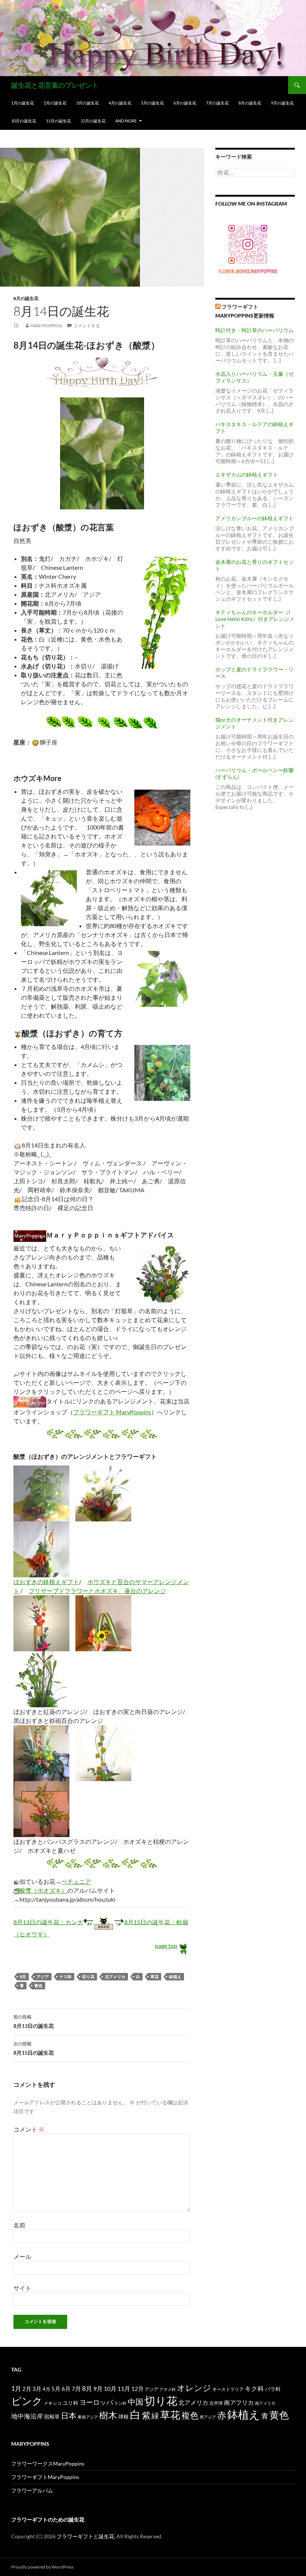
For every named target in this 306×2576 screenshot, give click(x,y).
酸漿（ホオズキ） (43, 1890)
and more (126, 121)
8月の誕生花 (250, 103)
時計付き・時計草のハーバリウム (255, 330)
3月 (37, 2389)
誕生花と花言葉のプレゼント (55, 85)
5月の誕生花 (152, 103)
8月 (23, 1977)
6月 (66, 2389)
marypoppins (46, 326)
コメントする (87, 326)
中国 (135, 2402)
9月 (98, 2388)
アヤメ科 (168, 2389)
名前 (19, 2225)
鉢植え (175, 1977)
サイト (22, 2288)
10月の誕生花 (24, 121)
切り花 (88, 1977)
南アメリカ (265, 2403)
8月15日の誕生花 (34, 2048)
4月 (46, 2389)
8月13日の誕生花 (34, 2021)
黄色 (38, 1985)
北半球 (216, 2403)
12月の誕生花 (93, 121)
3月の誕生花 (88, 103)
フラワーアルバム (32, 2490)
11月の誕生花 (58, 121)
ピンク (27, 2401)
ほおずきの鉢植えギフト (46, 1582)
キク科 (254, 2388)
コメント (29, 2129)
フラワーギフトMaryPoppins (45, 2477)
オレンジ (194, 2388)
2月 (27, 2389)
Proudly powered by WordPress (42, 2567)
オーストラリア (228, 2389)
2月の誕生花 (55, 103)
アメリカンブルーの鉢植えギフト (255, 518)
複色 (190, 2415)
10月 (110, 2388)
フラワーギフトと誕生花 (85, 2536)
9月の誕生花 (282, 103)
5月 (56, 2389)
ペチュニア (76, 1881)
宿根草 (52, 2416)
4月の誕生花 (120, 103)
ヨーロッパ (96, 2402)
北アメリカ (115, 1977)
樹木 (108, 2415)
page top (166, 1946)
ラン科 (120, 2403)
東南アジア (88, 2417)
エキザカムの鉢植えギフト (247, 474)
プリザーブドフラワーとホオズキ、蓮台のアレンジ (97, 1591)
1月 (16, 2388)
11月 (124, 2388)
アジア (43, 1977)
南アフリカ (239, 2402)
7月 (76, 2388)
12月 (138, 2389)
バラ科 (273, 2389)
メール (22, 2256)
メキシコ (53, 2403)
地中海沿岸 (27, 2416)
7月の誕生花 (217, 103)
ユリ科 (71, 2403)
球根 (124, 2416)
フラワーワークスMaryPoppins (48, 2463)
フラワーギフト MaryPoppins (112, 1412)
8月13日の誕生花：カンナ (48, 1922)
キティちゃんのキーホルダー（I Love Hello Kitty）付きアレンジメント (255, 619)
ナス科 (65, 1977)
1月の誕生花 (23, 103)
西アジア (208, 2417)
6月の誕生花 (185, 103)
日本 (69, 2416)
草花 (154, 1977)
